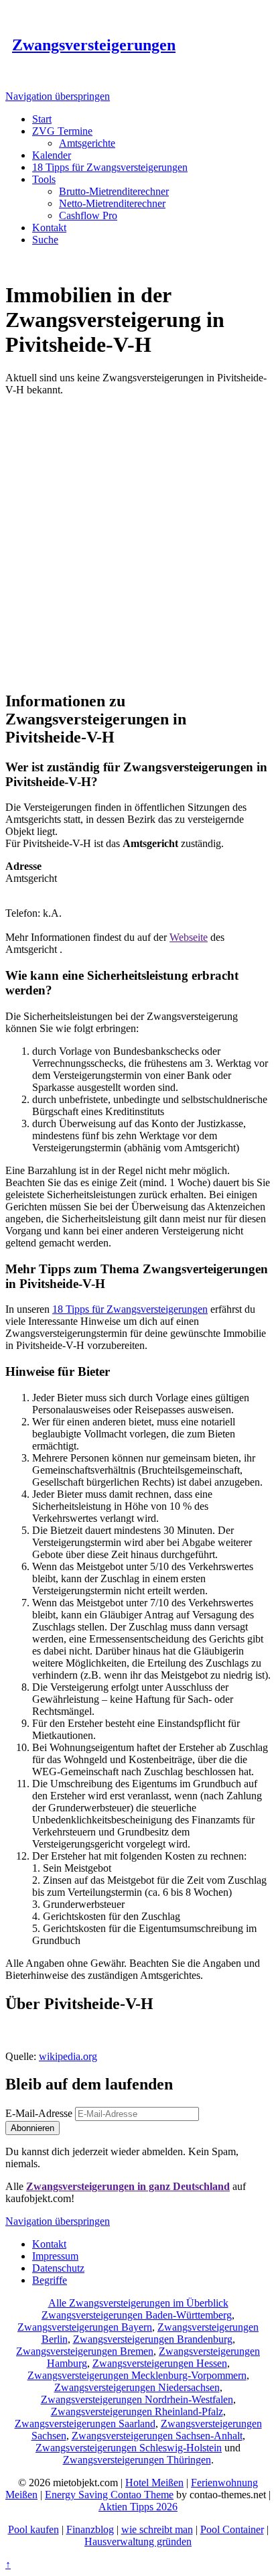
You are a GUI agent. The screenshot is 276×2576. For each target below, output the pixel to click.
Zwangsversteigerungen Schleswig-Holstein (129, 2448)
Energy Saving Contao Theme (109, 2495)
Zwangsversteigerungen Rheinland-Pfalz (137, 2411)
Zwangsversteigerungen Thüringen (137, 2460)
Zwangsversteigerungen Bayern (85, 2327)
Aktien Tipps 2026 (138, 2507)
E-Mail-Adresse (39, 2113)
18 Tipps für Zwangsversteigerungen (130, 1309)
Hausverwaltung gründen (138, 2541)
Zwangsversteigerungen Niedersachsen (137, 2387)
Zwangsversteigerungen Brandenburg (153, 2339)
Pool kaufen (33, 2529)
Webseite (189, 937)
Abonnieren (32, 2128)
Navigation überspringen (58, 96)
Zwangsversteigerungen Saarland (85, 2424)
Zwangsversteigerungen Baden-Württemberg (137, 2315)
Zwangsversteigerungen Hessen (160, 2363)
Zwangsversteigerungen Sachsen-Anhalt (157, 2436)
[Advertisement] (138, 541)
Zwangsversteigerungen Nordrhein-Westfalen (137, 2399)
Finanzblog (90, 2529)
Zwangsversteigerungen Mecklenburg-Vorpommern (137, 2375)
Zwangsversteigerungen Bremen (85, 2351)
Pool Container (232, 2529)
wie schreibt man (157, 2529)
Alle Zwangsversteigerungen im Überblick (138, 2303)
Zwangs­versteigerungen (94, 45)
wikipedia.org (68, 2056)
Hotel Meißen (154, 2483)
